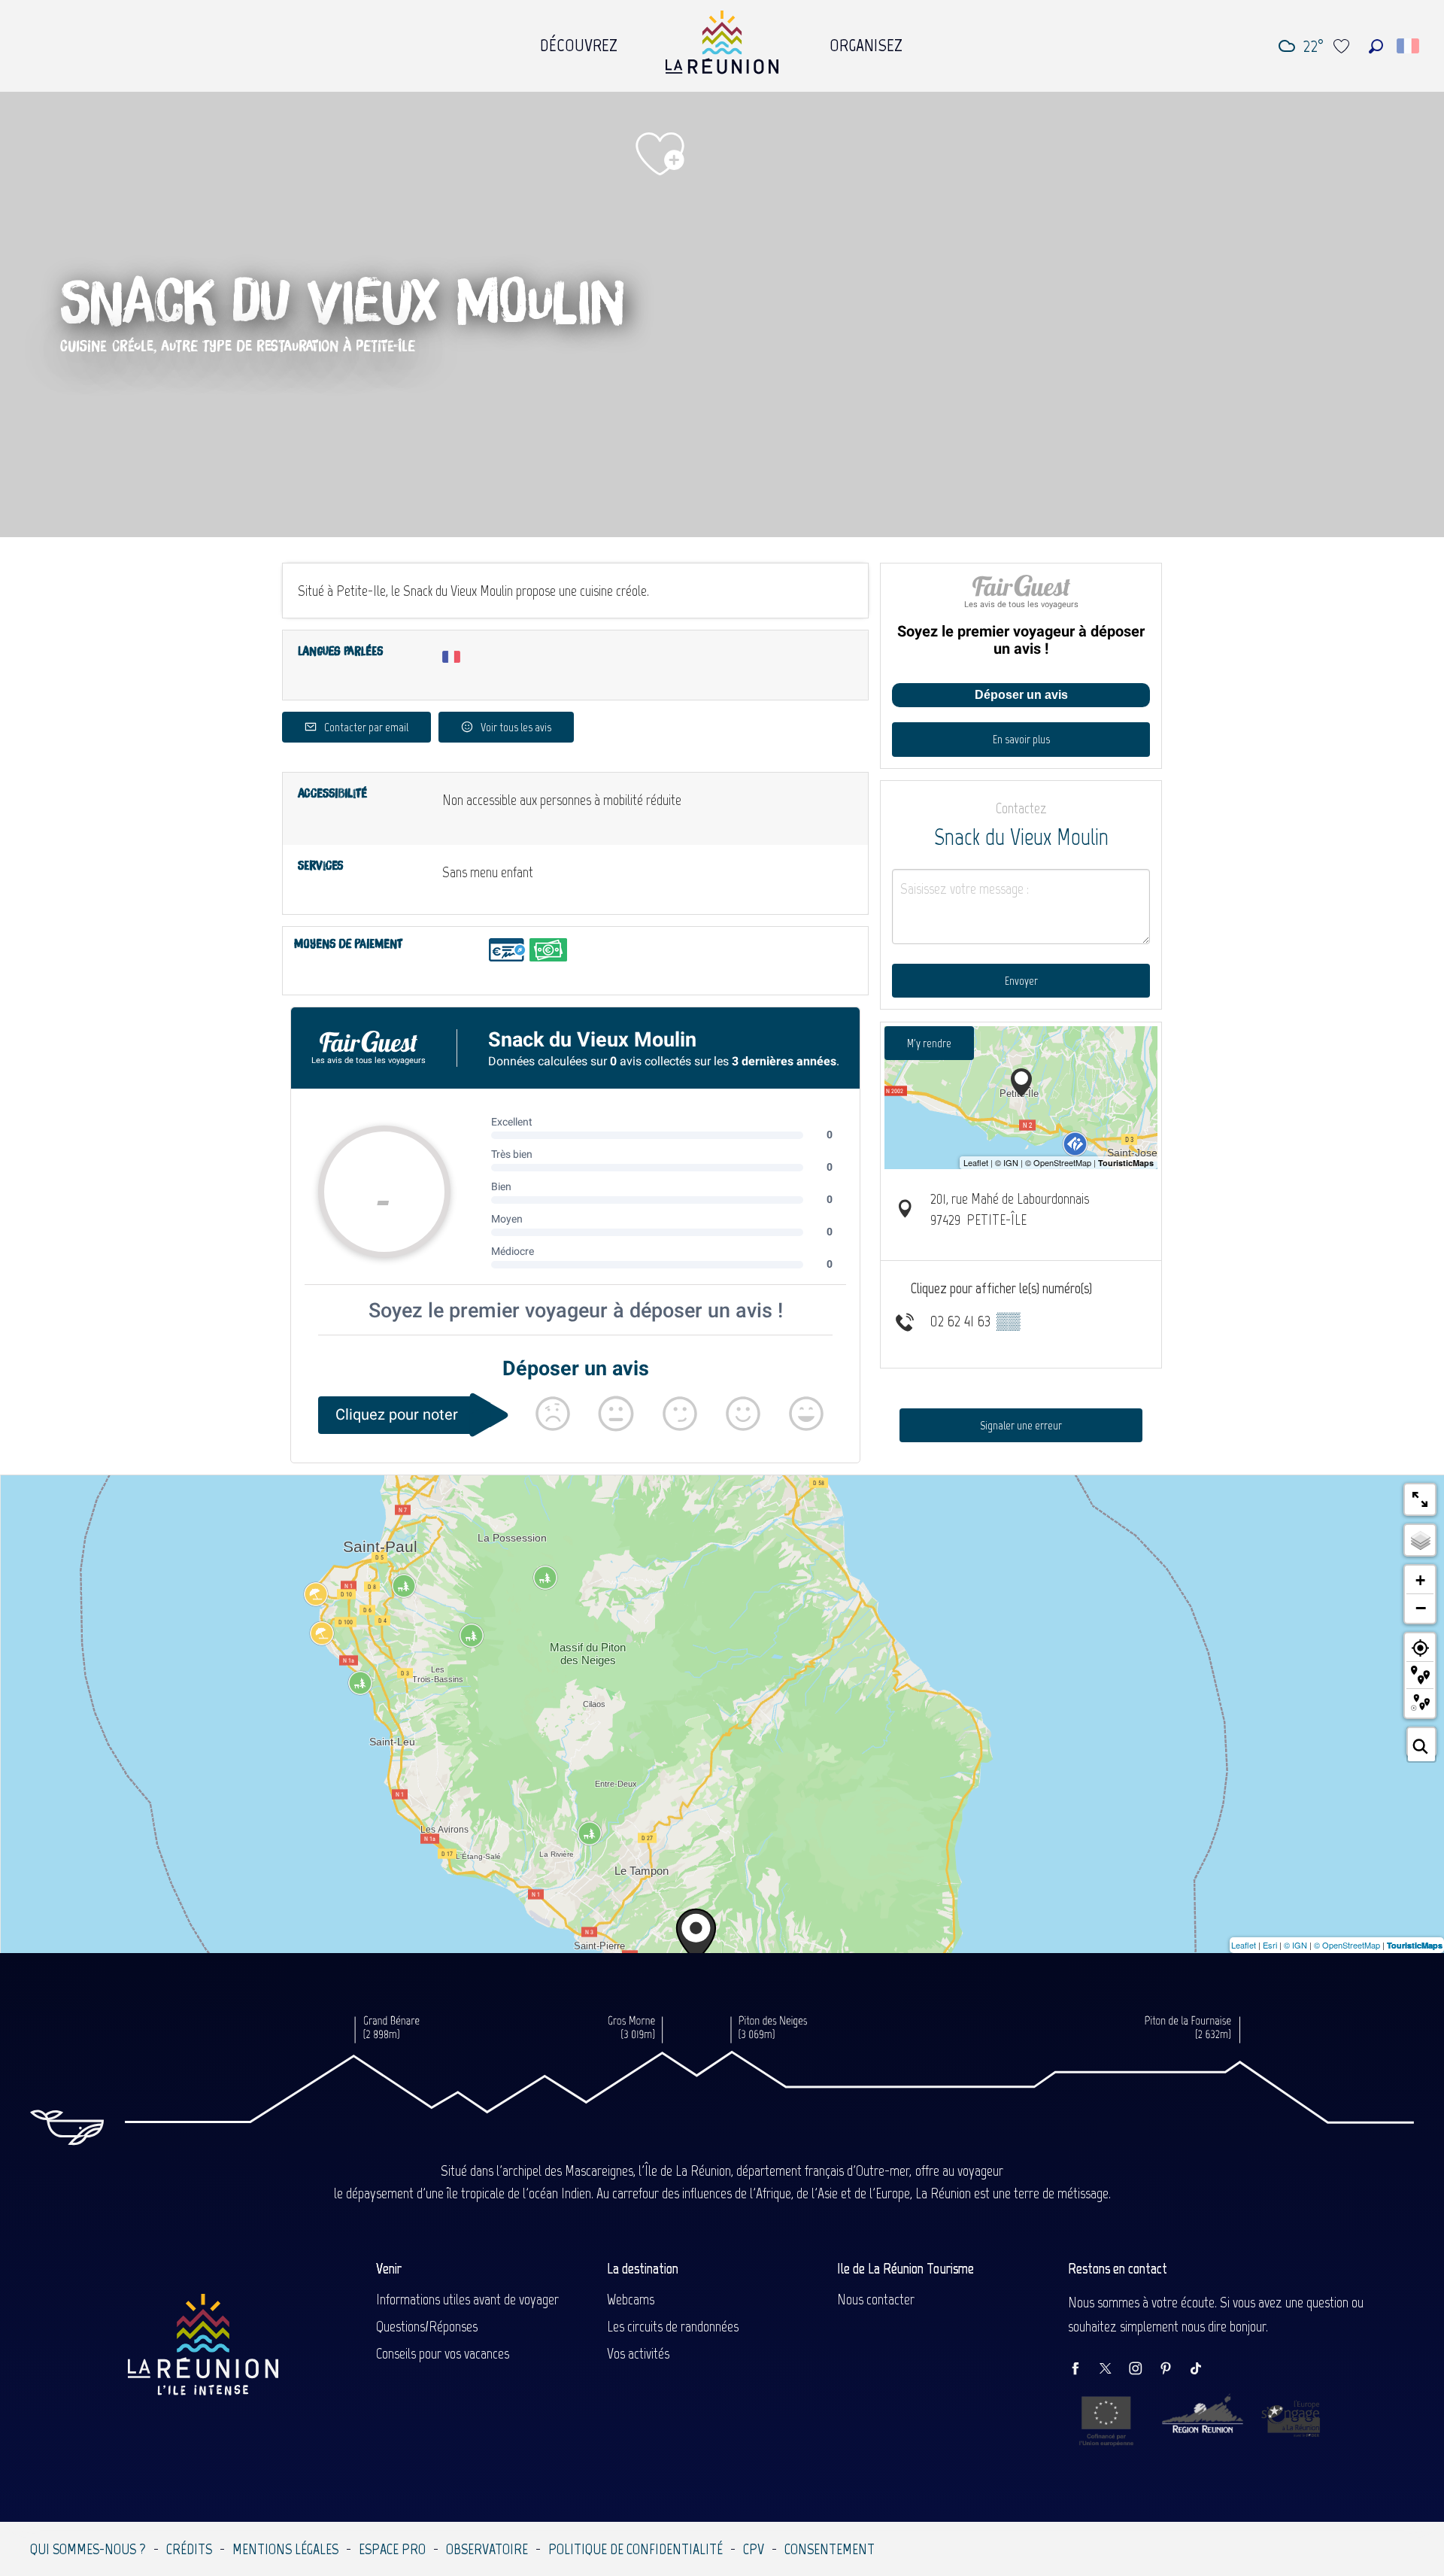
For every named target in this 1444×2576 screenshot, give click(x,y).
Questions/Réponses (427, 2326)
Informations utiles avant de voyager (467, 2299)
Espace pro (392, 2549)
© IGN (1295, 1945)
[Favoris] (1343, 46)
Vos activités (638, 2353)
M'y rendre (929, 1043)
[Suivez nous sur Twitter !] (1113, 2369)
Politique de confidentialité (636, 2549)
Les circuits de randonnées (673, 2326)
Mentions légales (285, 2549)
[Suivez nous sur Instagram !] (1143, 2369)
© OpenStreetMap (1347, 1945)
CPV (754, 2549)
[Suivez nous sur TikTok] (1203, 2369)
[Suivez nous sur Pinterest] (1173, 2369)
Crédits (189, 2549)
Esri (1270, 1945)
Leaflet (1244, 1945)
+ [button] (1420, 1580)
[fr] (1409, 46)
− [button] (1421, 1608)
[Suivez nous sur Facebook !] (1083, 2369)
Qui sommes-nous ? (88, 2549)
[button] (1376, 46)
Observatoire (487, 2549)
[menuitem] (579, 41)
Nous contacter (876, 2299)
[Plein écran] (1420, 1499)
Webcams (631, 2299)
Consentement (830, 2549)
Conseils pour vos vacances (443, 2353)
